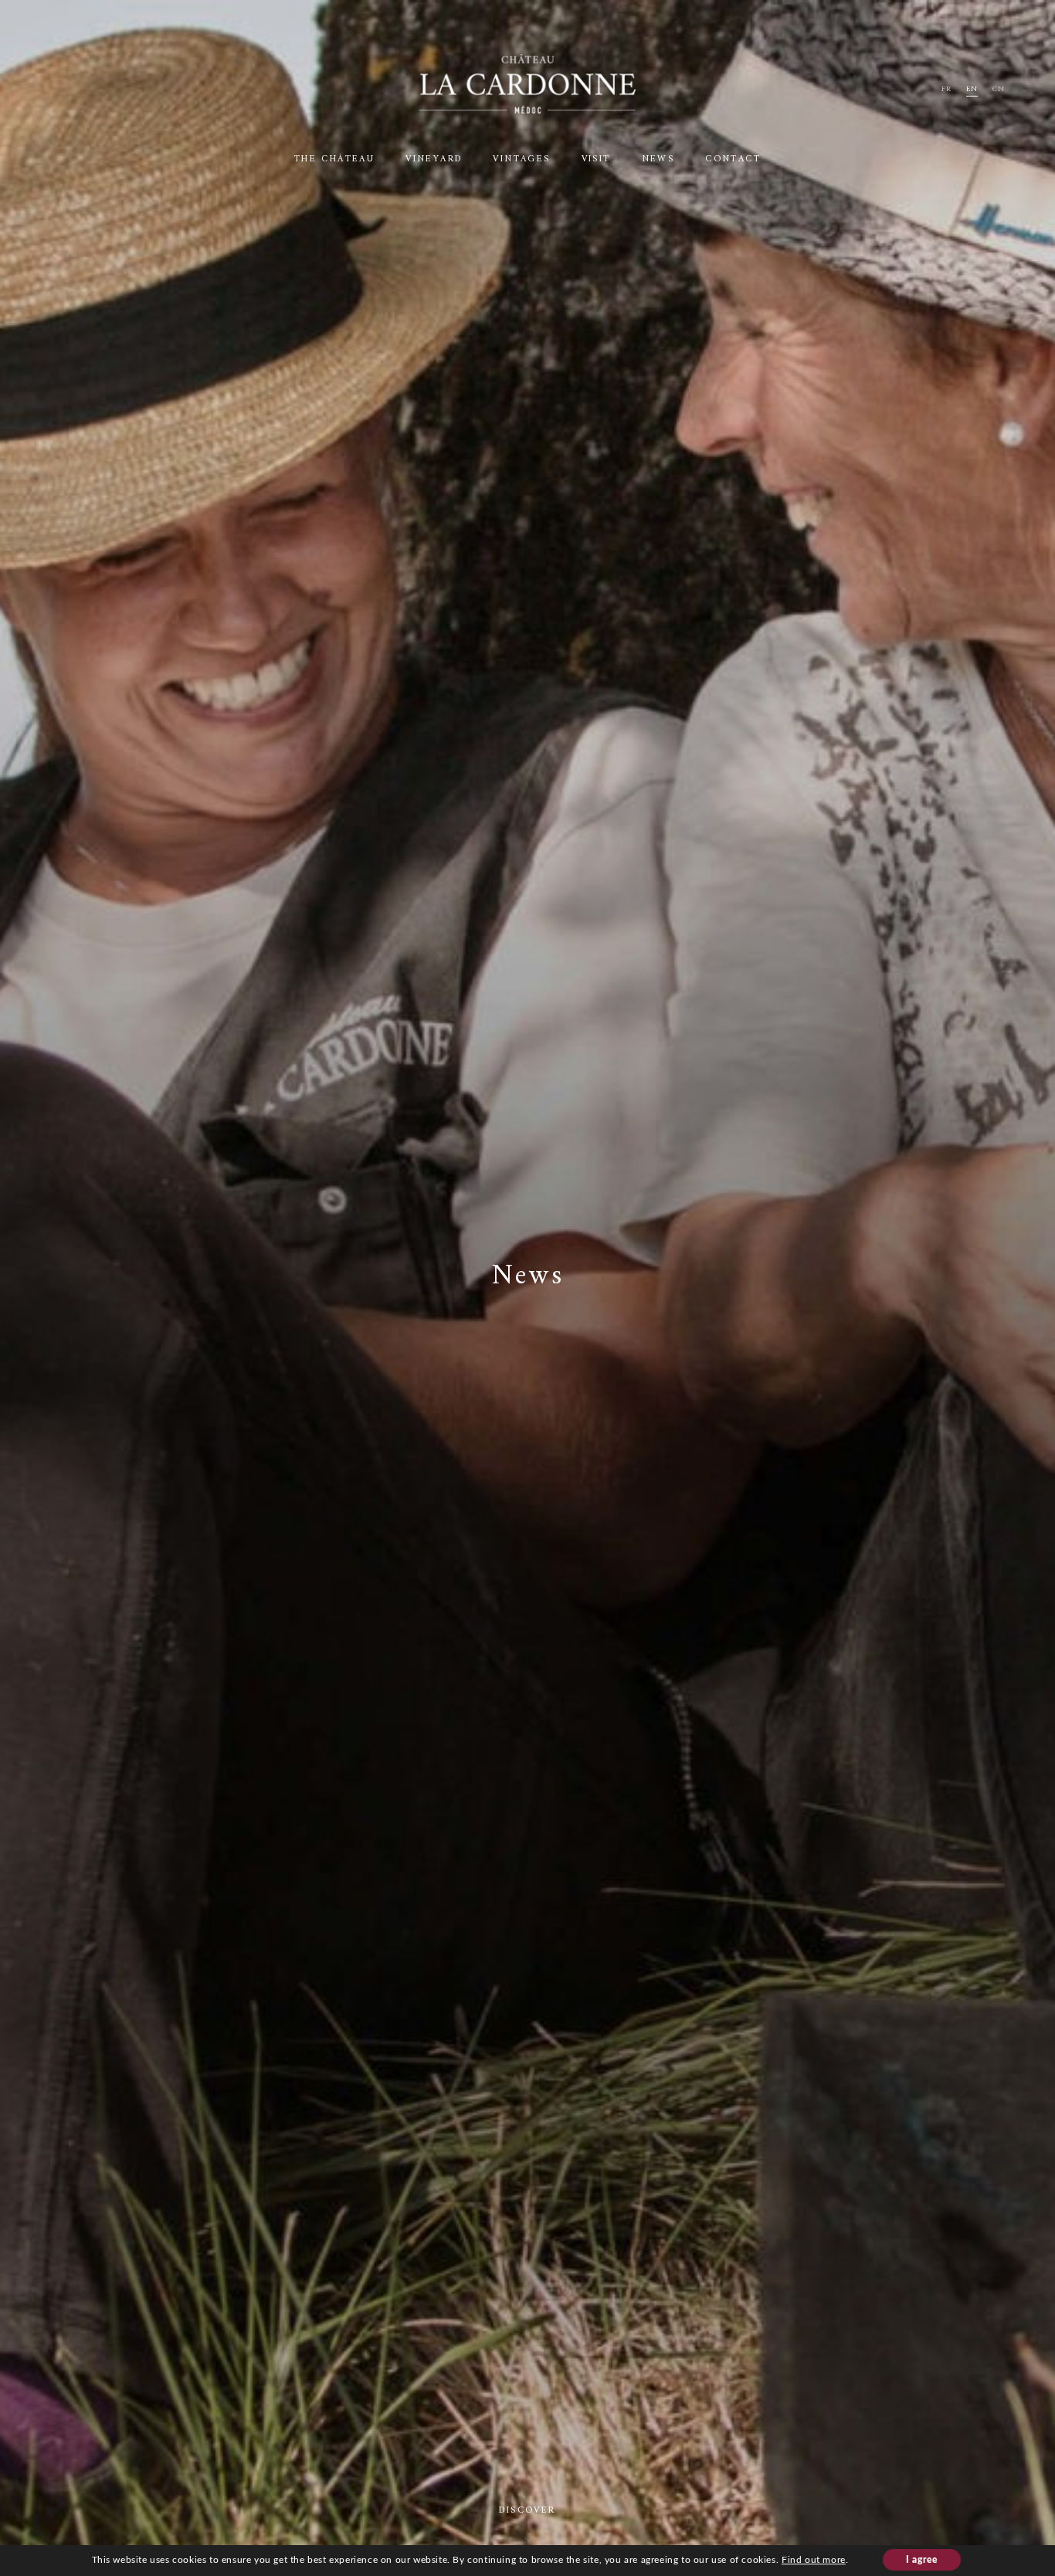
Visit (596, 159)
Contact (733, 159)
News (658, 159)
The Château (334, 159)
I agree (921, 2560)
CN (999, 89)
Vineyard (434, 159)
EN (972, 89)
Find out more (814, 2560)
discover (527, 2511)
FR (946, 89)
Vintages (521, 159)
